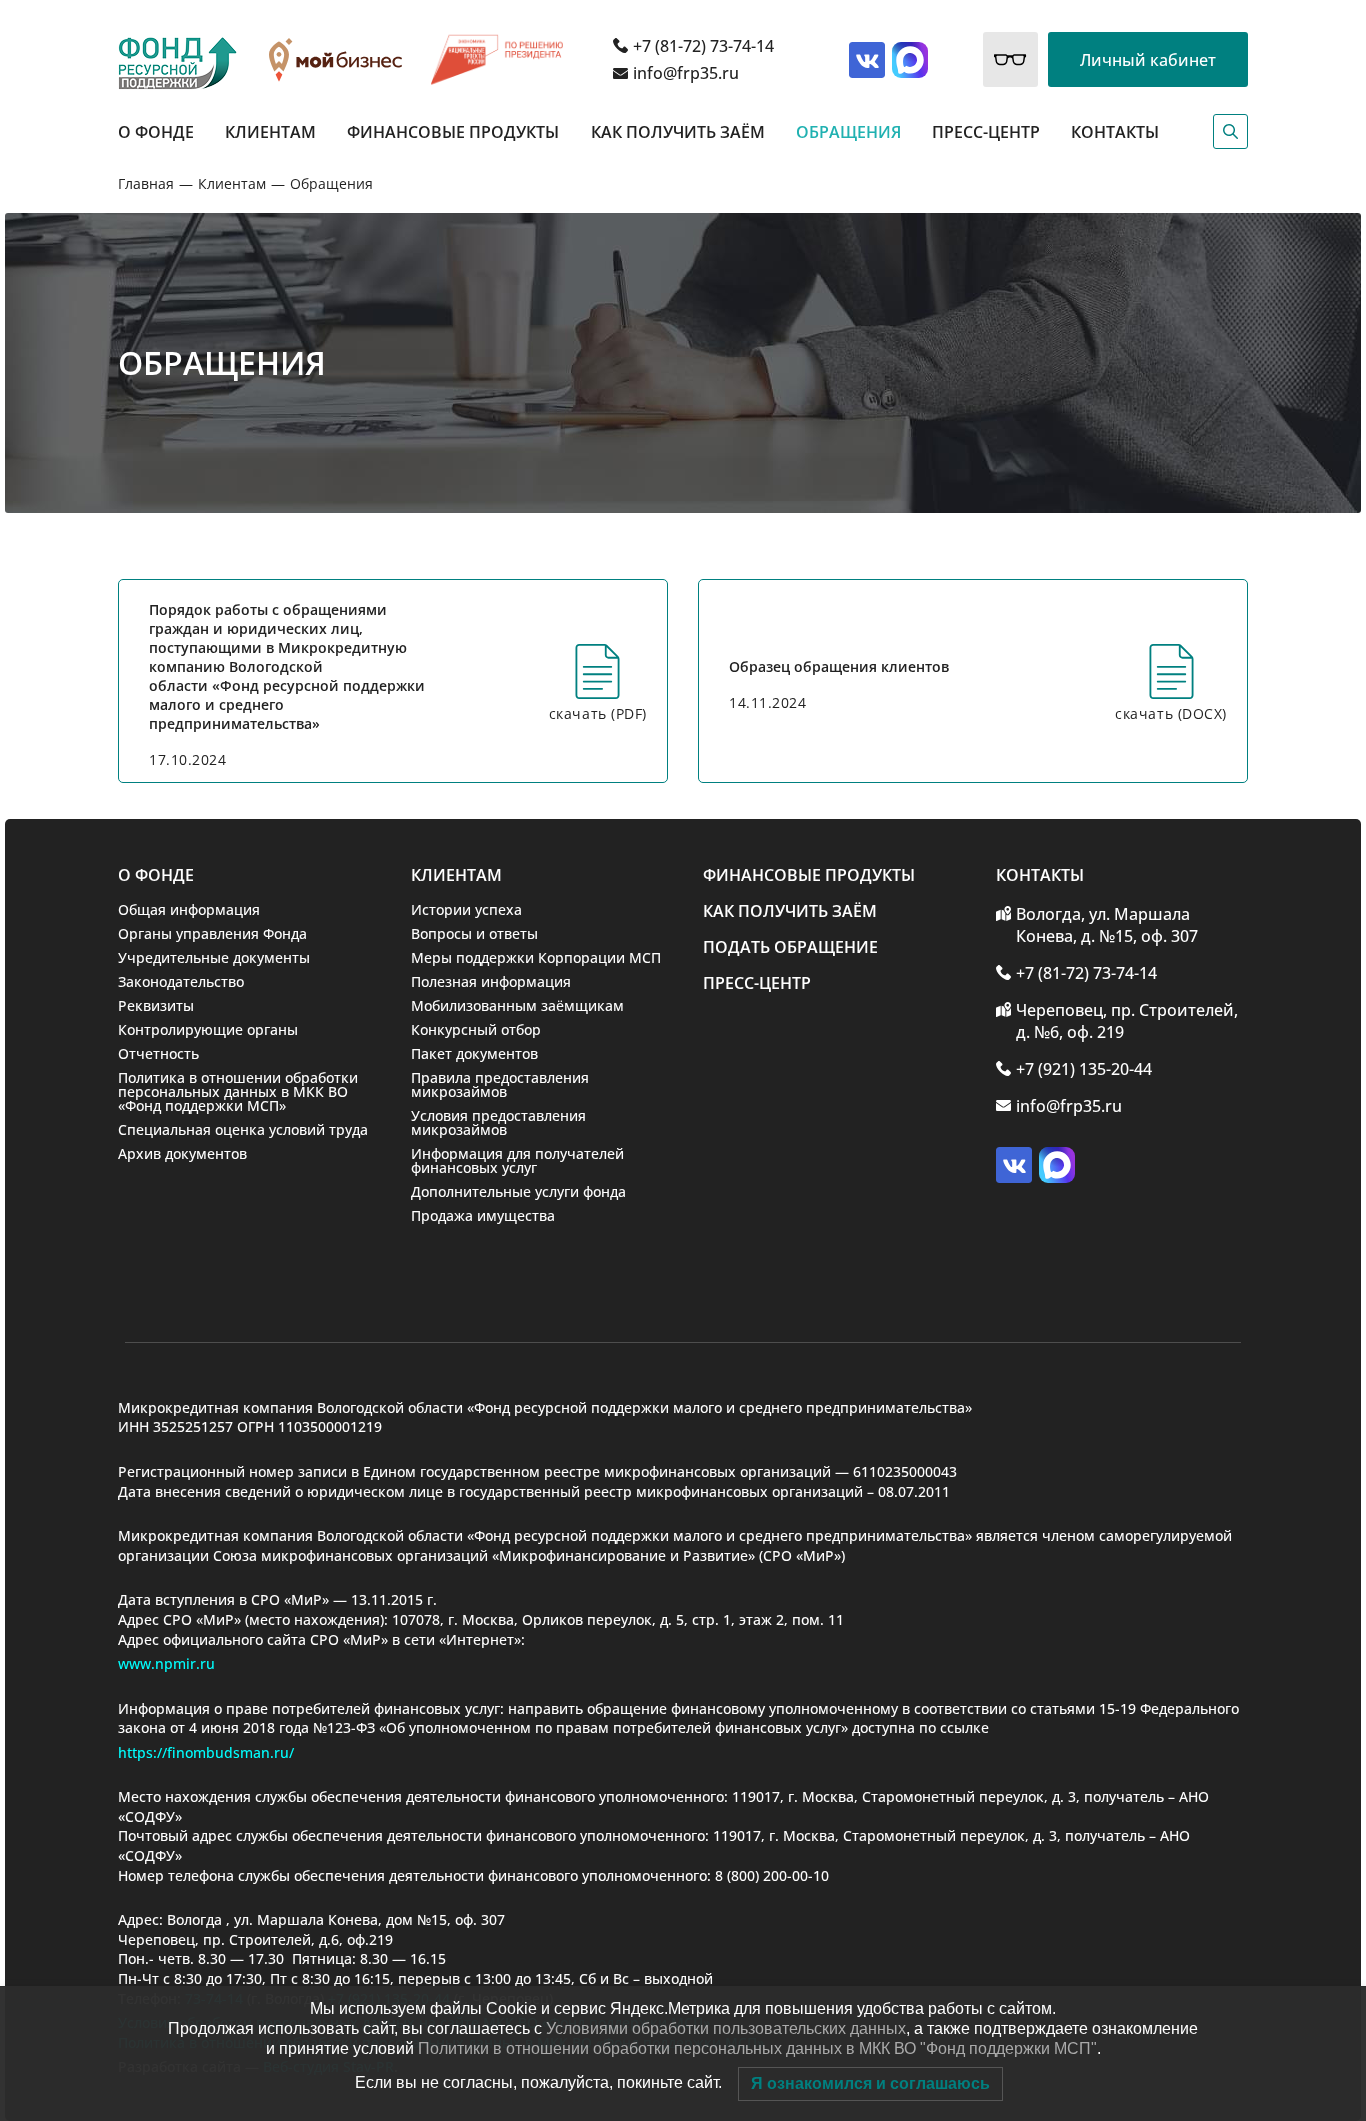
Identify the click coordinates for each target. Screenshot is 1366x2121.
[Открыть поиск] (1230, 131)
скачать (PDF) (598, 713)
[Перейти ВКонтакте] (867, 60)
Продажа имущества (483, 1215)
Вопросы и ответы (474, 933)
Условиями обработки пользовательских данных (726, 2028)
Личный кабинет (1148, 60)
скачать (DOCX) (1171, 713)
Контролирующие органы (208, 1029)
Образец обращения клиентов (839, 666)
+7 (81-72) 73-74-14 (703, 46)
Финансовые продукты (453, 132)
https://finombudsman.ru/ (206, 1752)
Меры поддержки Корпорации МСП (536, 957)
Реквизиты (156, 1005)
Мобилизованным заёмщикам (517, 1005)
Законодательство (181, 981)
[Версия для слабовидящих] (1010, 59)
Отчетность (158, 1053)
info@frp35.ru (686, 73)
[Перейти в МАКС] (910, 60)
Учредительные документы (214, 957)
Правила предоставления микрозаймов (500, 1084)
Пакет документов (474, 1053)
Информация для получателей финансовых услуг (517, 1160)
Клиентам (270, 132)
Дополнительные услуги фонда (518, 1191)
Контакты (1115, 132)
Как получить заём (678, 132)
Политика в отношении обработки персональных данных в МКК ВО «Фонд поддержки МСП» (238, 1091)
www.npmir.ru (166, 1663)
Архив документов (182, 1153)
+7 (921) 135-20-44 (1084, 1069)
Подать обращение (790, 947)
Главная (146, 183)
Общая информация (189, 909)
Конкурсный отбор (476, 1029)
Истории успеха (466, 909)
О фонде (156, 132)
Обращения (848, 132)
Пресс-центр (986, 132)
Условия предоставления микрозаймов (498, 1122)
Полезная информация (491, 981)
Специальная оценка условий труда (243, 1129)
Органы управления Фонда (212, 933)
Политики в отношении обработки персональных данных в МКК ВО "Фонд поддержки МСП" (757, 2048)
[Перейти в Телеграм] (1057, 1165)
